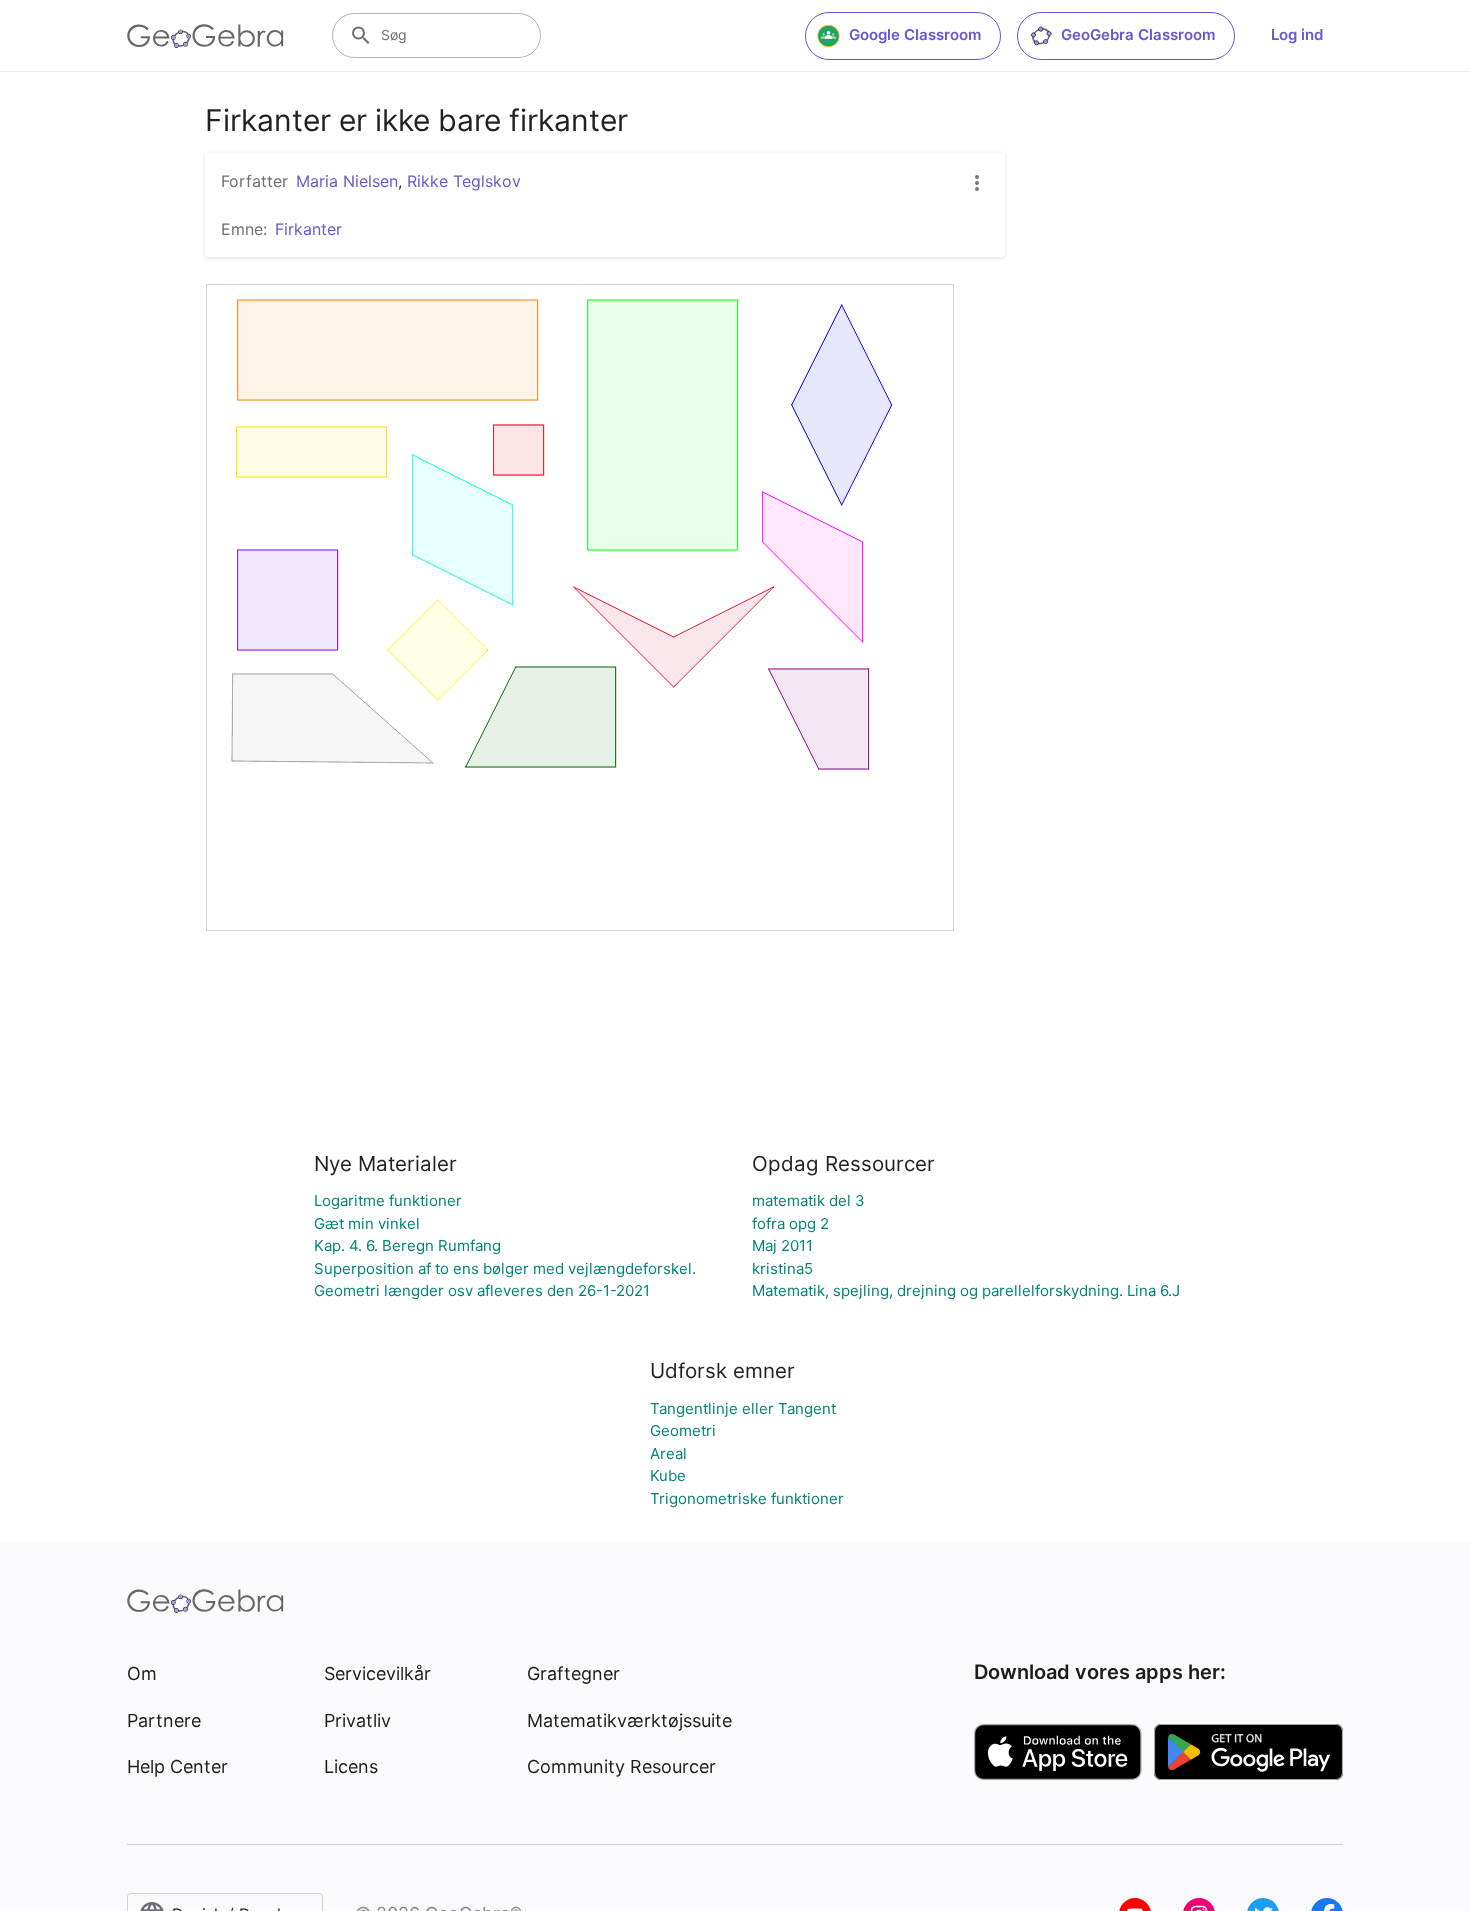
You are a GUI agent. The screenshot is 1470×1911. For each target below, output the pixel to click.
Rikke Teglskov (464, 181)
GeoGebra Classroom (1138, 34)
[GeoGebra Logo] (205, 36)
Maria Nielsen (347, 181)
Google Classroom (915, 34)
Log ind (1297, 34)
